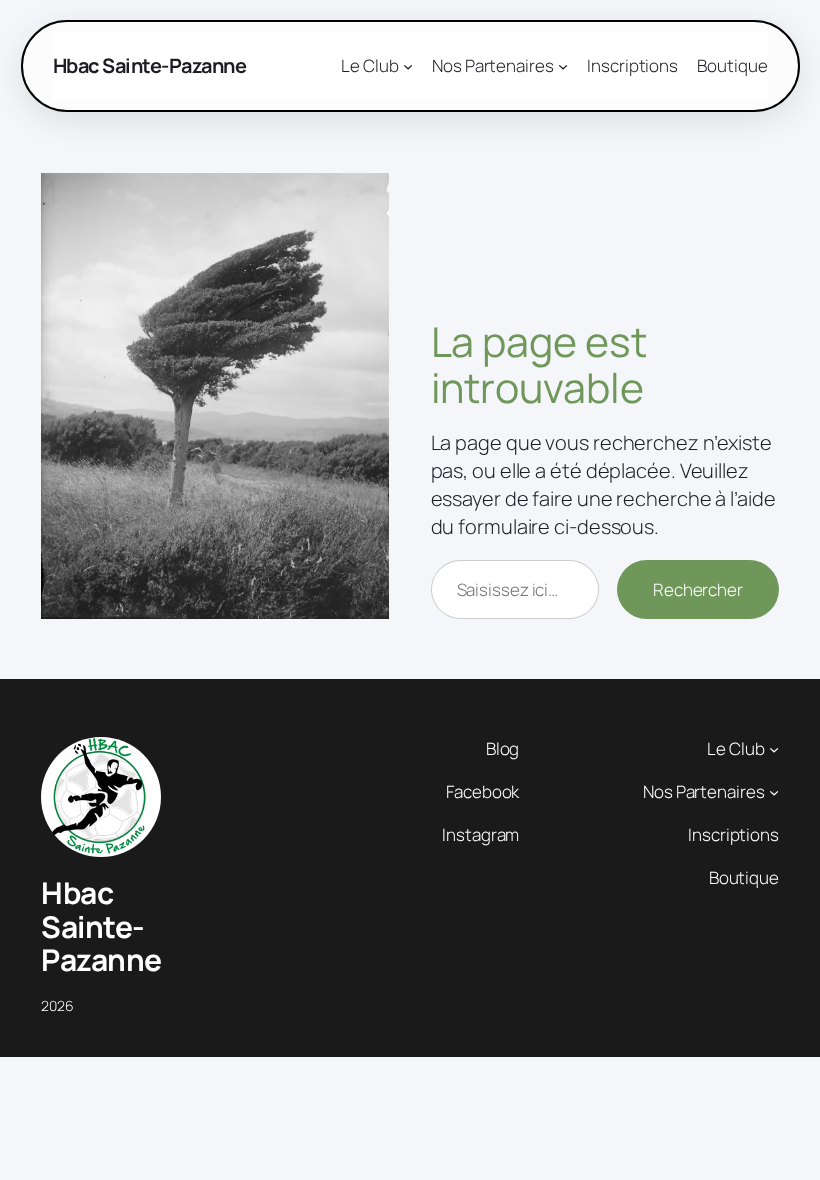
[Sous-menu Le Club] (774, 749)
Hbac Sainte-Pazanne (150, 65)
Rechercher (698, 589)
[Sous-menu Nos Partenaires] (774, 792)
